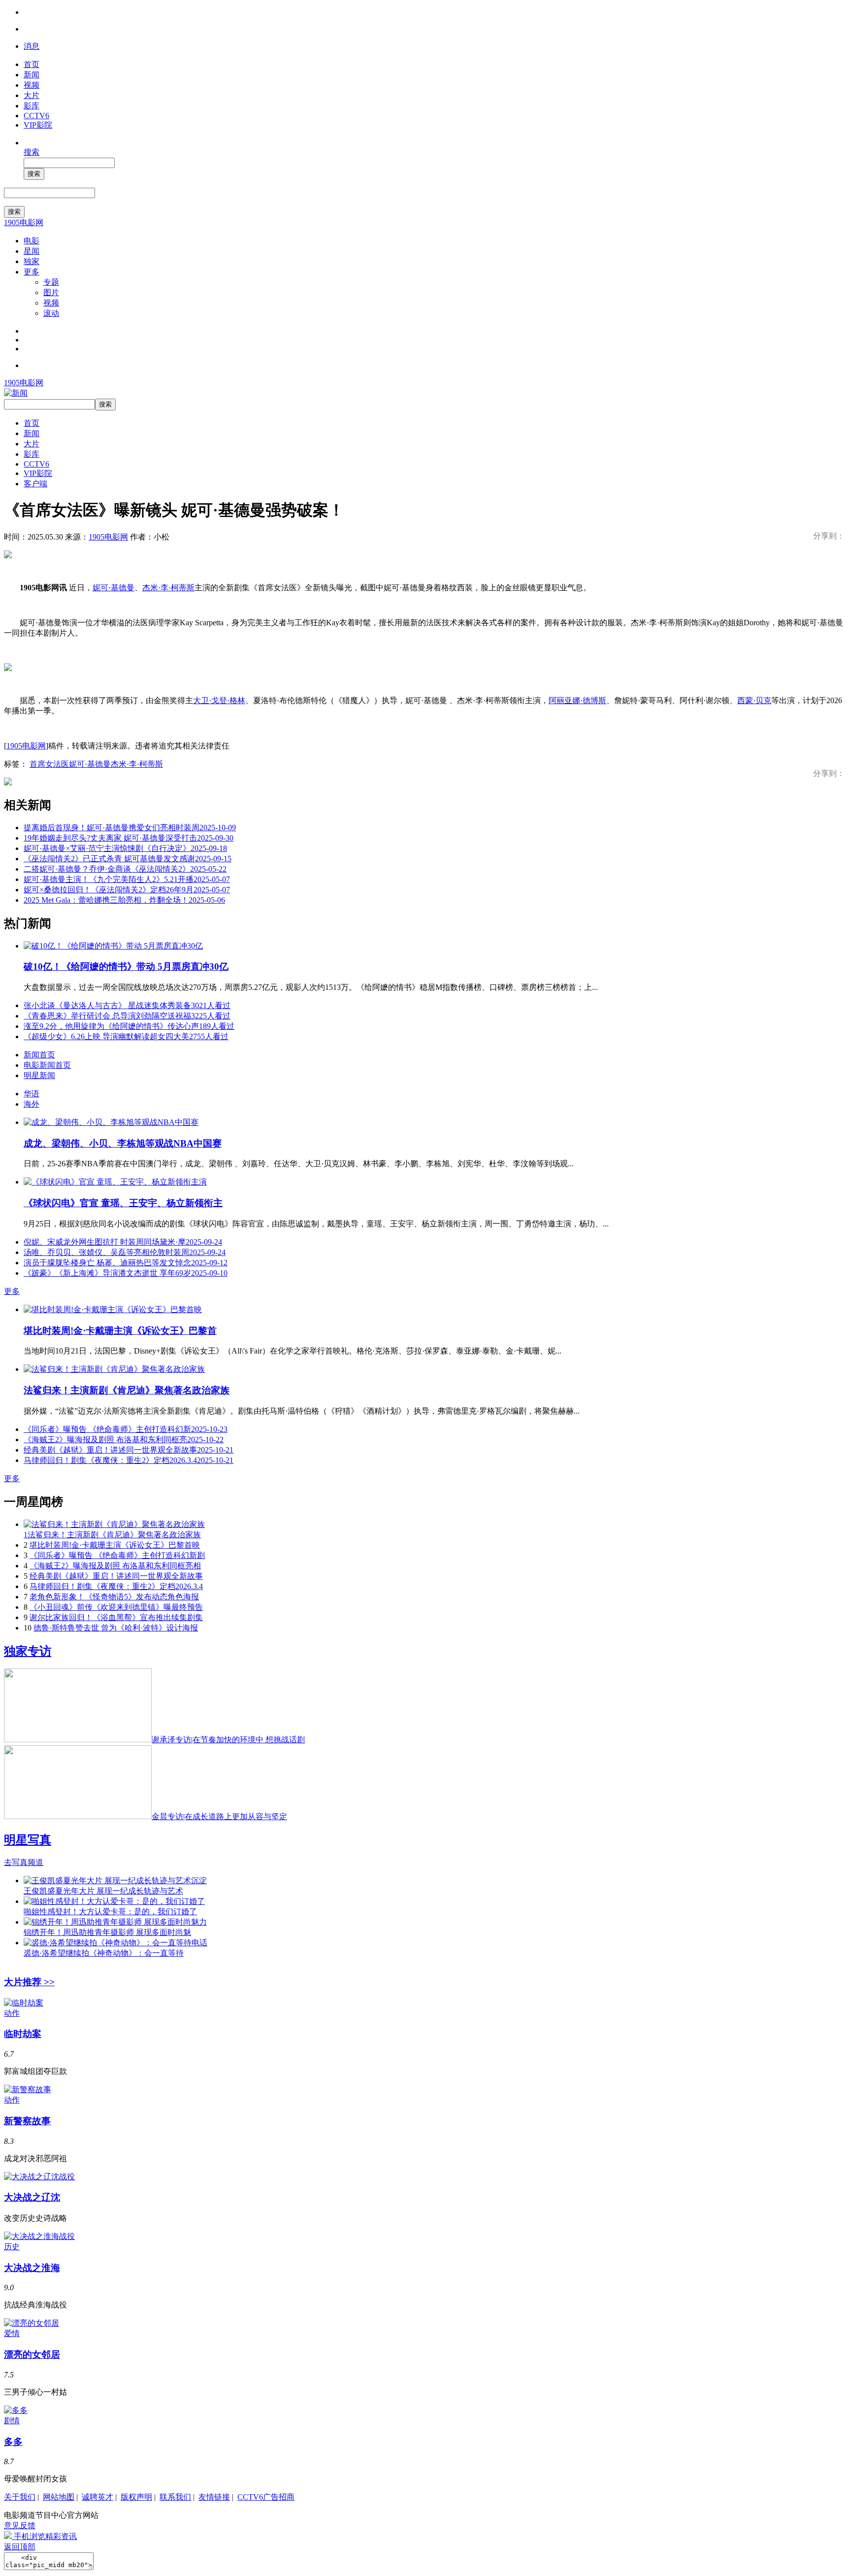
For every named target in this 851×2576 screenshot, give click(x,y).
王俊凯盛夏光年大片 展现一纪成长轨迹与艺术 (103, 1891)
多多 (13, 2442)
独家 (32, 261)
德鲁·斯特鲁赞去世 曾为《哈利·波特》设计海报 (116, 1628)
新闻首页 (39, 1055)
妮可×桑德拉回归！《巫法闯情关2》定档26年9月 (127, 890)
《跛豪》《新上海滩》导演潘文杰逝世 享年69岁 (126, 1273)
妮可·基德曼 (114, 588)
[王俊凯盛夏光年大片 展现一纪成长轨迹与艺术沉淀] (115, 1881)
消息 (32, 46)
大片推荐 (29, 1982)
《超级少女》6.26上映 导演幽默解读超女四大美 (126, 1036)
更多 (32, 272)
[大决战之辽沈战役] (39, 2177)
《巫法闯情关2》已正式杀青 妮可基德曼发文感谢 (128, 859)
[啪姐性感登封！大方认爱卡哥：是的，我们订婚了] (114, 1901)
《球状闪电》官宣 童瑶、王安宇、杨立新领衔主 (123, 1203)
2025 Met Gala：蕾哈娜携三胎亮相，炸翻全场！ (124, 900)
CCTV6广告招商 (266, 2497)
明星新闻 (39, 1075)
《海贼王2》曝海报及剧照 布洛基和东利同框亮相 (115, 1566)
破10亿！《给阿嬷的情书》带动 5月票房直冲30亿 (126, 966)
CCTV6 (36, 116)
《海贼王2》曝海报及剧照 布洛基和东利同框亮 (124, 1440)
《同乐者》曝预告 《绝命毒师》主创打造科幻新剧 (117, 1555)
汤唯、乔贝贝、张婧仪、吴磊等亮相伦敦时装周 (125, 1252)
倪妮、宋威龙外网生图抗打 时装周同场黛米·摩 (123, 1242)
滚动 (51, 313)
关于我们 (20, 2497)
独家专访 (28, 1651)
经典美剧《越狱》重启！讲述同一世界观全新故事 (129, 1450)
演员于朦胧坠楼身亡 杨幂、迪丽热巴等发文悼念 (126, 1263)
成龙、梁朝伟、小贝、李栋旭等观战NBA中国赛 (123, 1143)
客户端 (35, 484)
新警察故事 (27, 2121)
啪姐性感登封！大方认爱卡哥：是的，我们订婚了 (110, 1912)
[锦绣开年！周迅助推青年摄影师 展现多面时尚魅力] (115, 1922)
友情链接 (214, 2497)
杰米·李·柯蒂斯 (168, 588)
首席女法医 (49, 764)
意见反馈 (20, 2525)
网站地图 (59, 2497)
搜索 (32, 152)
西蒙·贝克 (754, 700)
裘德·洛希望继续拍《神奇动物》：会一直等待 (104, 1953)
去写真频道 (24, 1862)
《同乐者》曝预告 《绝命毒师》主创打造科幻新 (126, 1429)
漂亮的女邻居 (32, 2355)
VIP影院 (38, 125)
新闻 (32, 75)
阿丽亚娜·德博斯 (577, 700)
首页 (32, 64)
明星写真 (28, 1840)
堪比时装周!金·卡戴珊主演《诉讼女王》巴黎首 (120, 1331)
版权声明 (136, 2497)
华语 (32, 1094)
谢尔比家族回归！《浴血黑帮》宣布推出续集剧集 (116, 1617)
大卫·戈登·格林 (219, 700)
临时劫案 (23, 2034)
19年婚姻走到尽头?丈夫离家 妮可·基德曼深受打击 (129, 838)
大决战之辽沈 (32, 2197)
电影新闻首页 (47, 1065)
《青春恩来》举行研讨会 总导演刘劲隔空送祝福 (127, 1016)
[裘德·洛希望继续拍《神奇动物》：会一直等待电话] (115, 1943)
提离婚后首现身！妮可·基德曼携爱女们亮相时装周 (130, 828)
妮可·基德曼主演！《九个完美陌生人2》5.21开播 (127, 879)
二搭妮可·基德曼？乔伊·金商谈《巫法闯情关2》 (125, 869)
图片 (51, 292)
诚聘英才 (98, 2497)
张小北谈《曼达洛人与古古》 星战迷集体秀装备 (127, 1005)
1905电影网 (24, 222)
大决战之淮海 (32, 2268)
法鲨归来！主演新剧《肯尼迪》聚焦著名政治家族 (127, 1390)
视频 (32, 85)
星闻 (32, 251)
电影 (32, 241)
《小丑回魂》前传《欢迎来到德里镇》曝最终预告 (116, 1607)
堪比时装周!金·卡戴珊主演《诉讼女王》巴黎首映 (115, 1545)
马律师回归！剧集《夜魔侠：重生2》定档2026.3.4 (129, 1460)
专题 (51, 282)
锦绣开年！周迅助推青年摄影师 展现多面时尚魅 (107, 1932)
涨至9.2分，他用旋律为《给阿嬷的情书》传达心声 (129, 1026)
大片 (32, 95)
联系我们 (175, 2497)
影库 (32, 106)
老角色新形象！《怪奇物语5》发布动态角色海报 (114, 1597)
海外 (32, 1104)
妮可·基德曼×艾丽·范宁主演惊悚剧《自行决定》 (125, 848)
